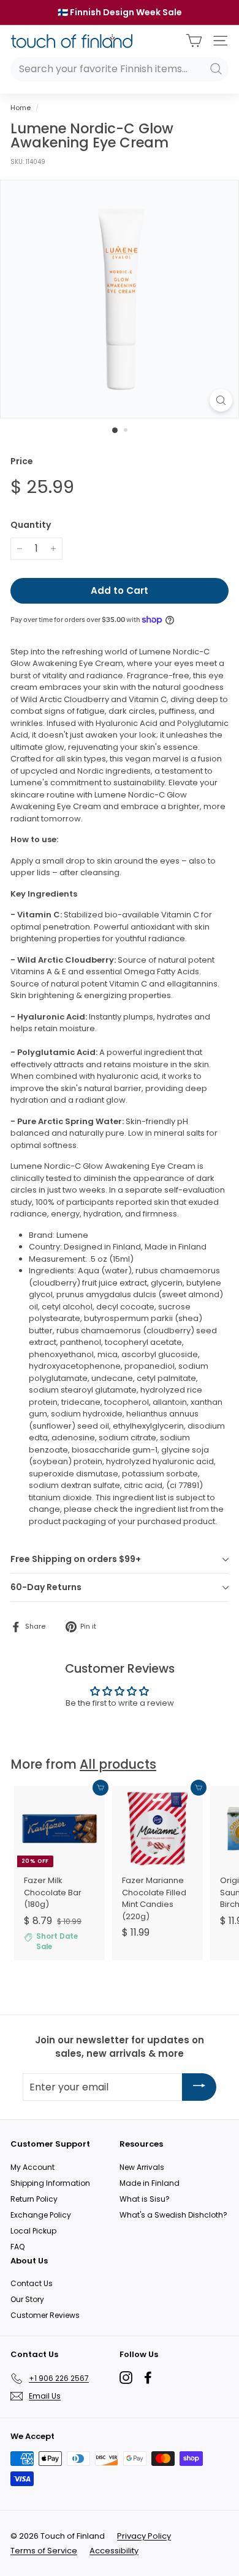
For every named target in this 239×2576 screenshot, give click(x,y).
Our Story (27, 2299)
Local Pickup (33, 2231)
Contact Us (32, 2283)
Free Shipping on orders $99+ (76, 1559)
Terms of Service (44, 2551)
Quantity (31, 525)
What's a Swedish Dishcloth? (173, 2215)
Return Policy (34, 2199)
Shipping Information (50, 2183)
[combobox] (120, 69)
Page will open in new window (126, 2378)
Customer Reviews (45, 2315)
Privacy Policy (144, 2536)
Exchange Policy (41, 2215)
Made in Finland (150, 2183)
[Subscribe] (199, 2087)
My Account (32, 2167)
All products (118, 1764)
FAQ (17, 2247)
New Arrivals (142, 2167)
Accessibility (114, 2551)
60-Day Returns (46, 1587)
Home (21, 108)
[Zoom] (221, 400)
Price (22, 461)
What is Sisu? (145, 2199)
